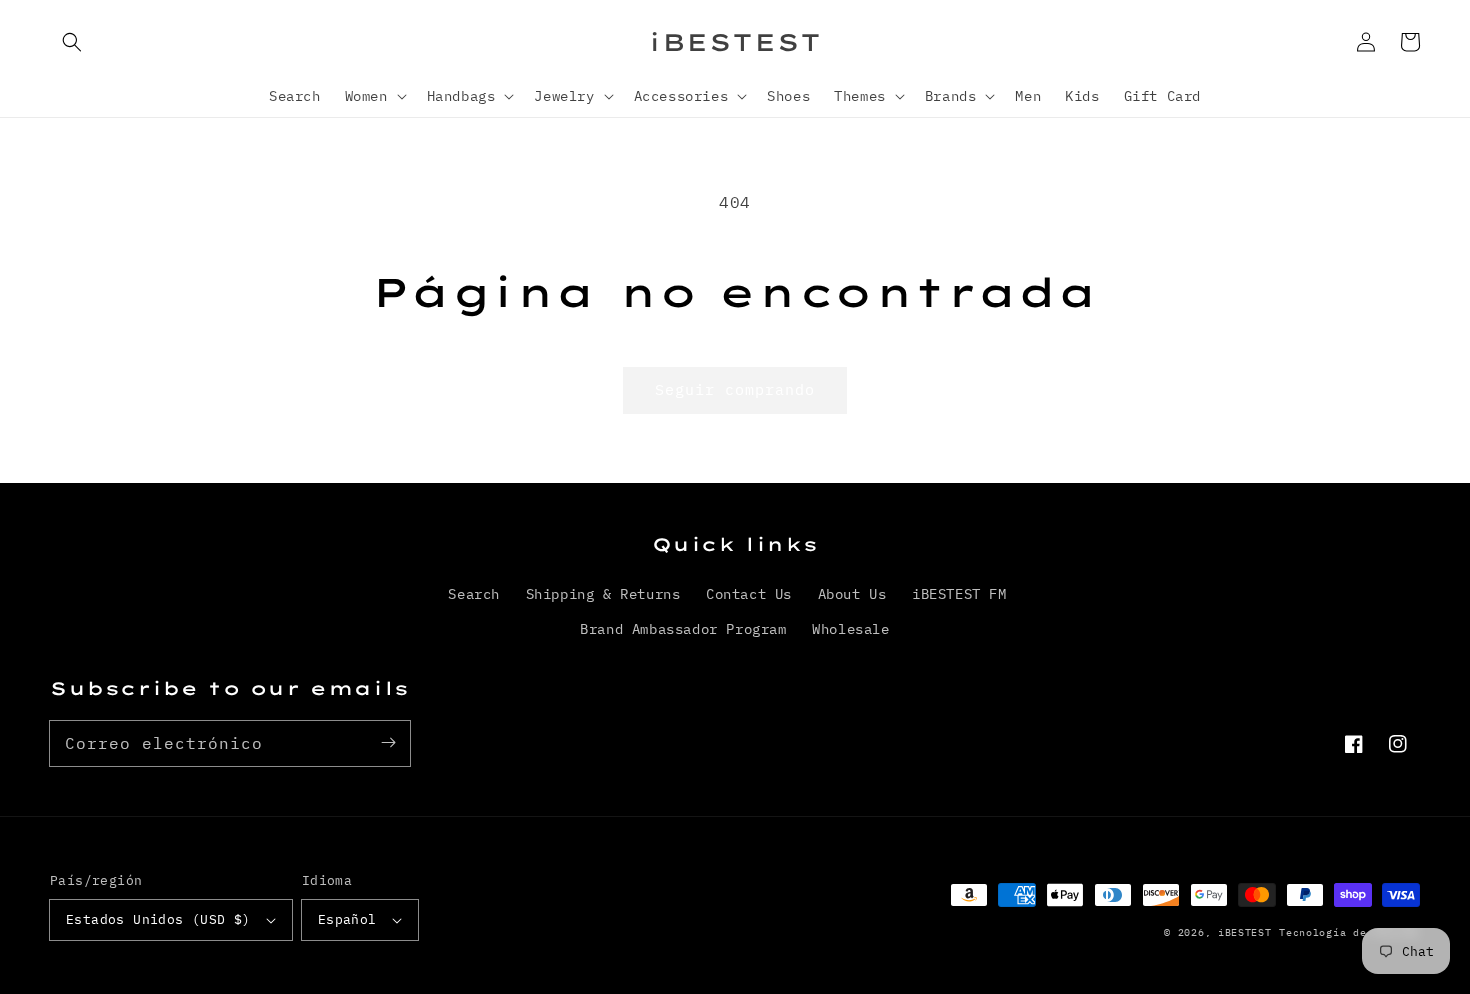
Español (347, 919)
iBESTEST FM (959, 594)
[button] (72, 42)
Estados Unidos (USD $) (158, 919)
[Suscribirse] (388, 743)
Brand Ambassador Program (683, 629)
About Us (852, 594)
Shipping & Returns (603, 594)
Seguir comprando (735, 389)
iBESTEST (1245, 932)
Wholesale (850, 629)
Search (474, 594)
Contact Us (749, 594)
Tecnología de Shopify (1349, 932)
